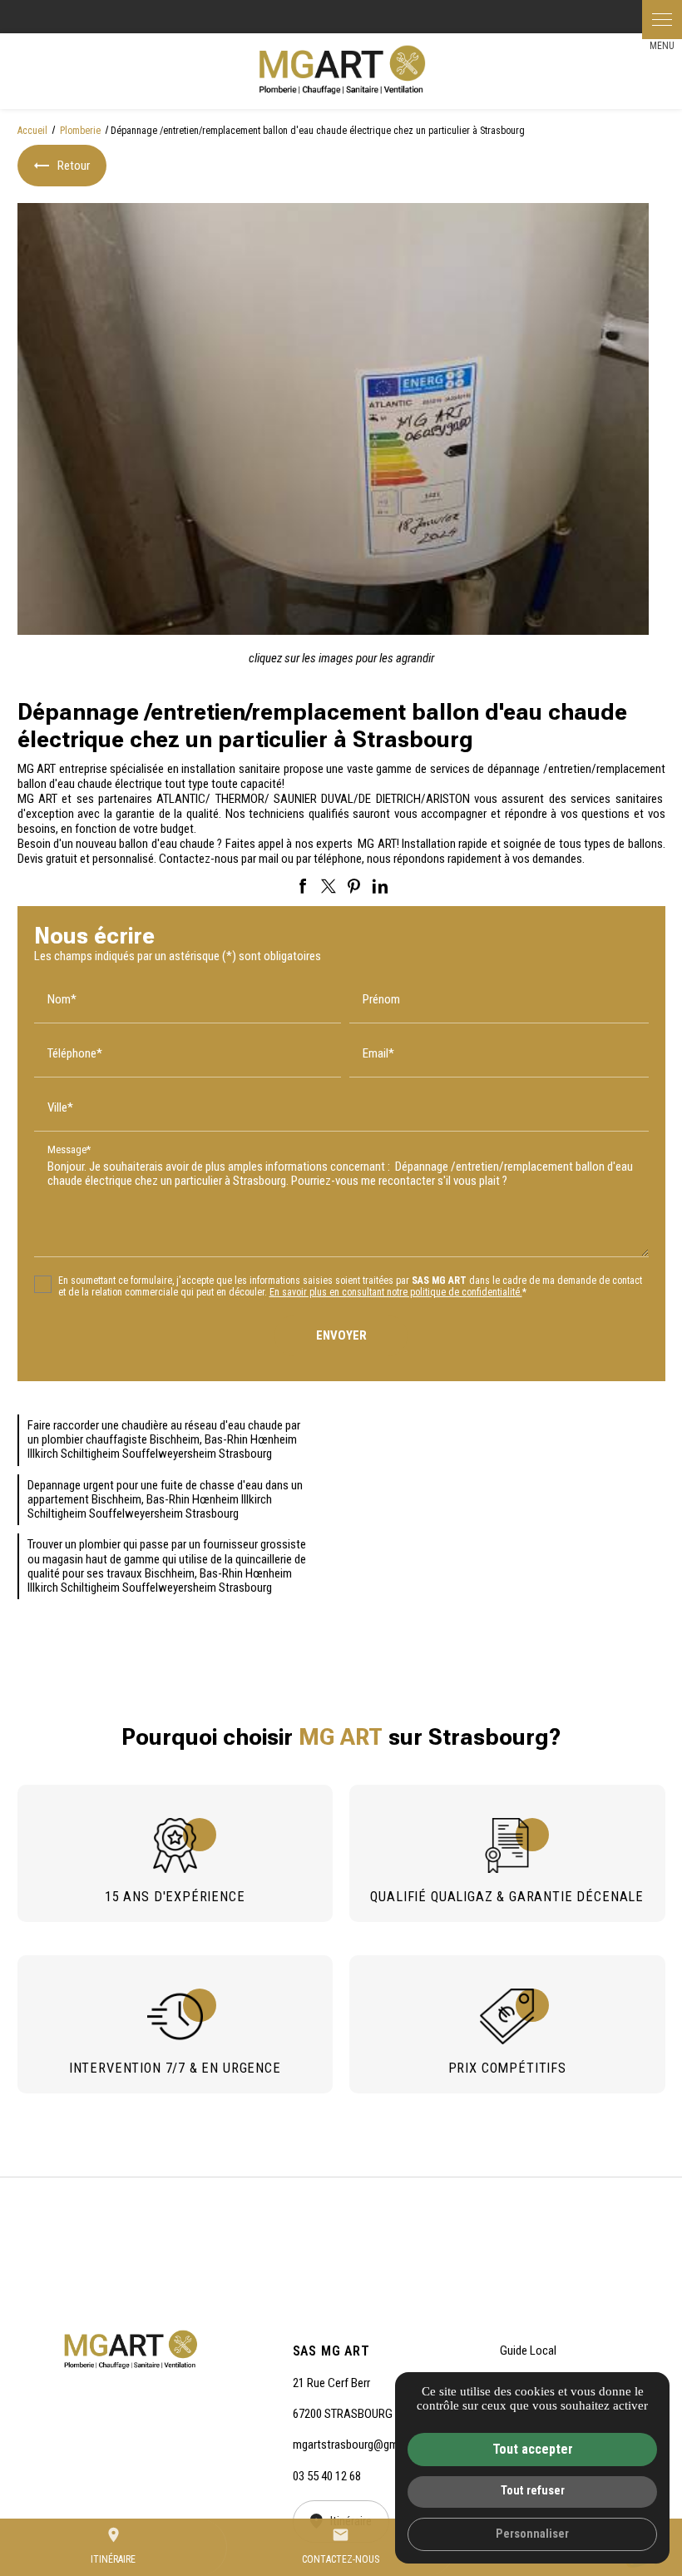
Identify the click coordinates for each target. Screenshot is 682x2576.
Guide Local (528, 2351)
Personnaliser (532, 2534)
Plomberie (82, 131)
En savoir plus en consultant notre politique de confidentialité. (396, 1292)
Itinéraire (113, 2546)
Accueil (32, 131)
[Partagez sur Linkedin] (380, 886)
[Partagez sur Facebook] (303, 886)
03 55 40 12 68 (327, 2476)
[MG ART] (341, 71)
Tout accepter (533, 2449)
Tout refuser (533, 2491)
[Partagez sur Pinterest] (354, 886)
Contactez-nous (341, 2546)
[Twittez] (329, 886)
